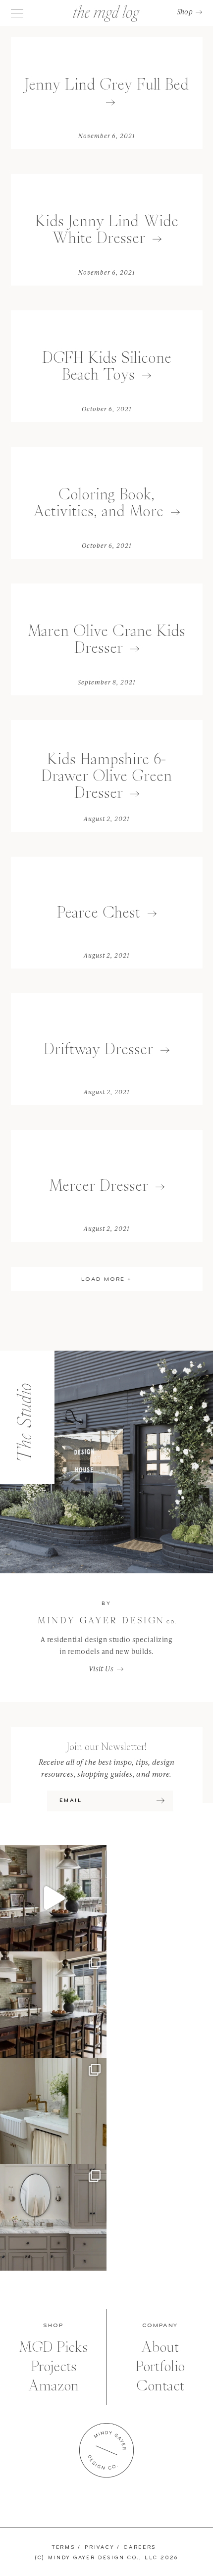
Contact (160, 2386)
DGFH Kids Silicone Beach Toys (107, 366)
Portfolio (160, 2366)
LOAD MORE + (106, 1279)
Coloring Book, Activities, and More (98, 503)
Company (160, 2326)
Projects (53, 2366)
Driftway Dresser (98, 1049)
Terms (64, 2548)
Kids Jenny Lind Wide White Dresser (107, 229)
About (160, 2347)
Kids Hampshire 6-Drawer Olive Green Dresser (106, 776)
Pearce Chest (99, 912)
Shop (185, 12)
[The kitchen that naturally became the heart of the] (53, 2005)
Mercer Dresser (99, 1186)
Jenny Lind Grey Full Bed (107, 84)
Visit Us (101, 1669)
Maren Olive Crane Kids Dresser (106, 639)
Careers (140, 2548)
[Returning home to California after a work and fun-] (53, 2111)
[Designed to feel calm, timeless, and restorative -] (53, 2217)
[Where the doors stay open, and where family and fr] (53, 1898)
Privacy (99, 2548)
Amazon (53, 2386)
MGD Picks (53, 2347)
